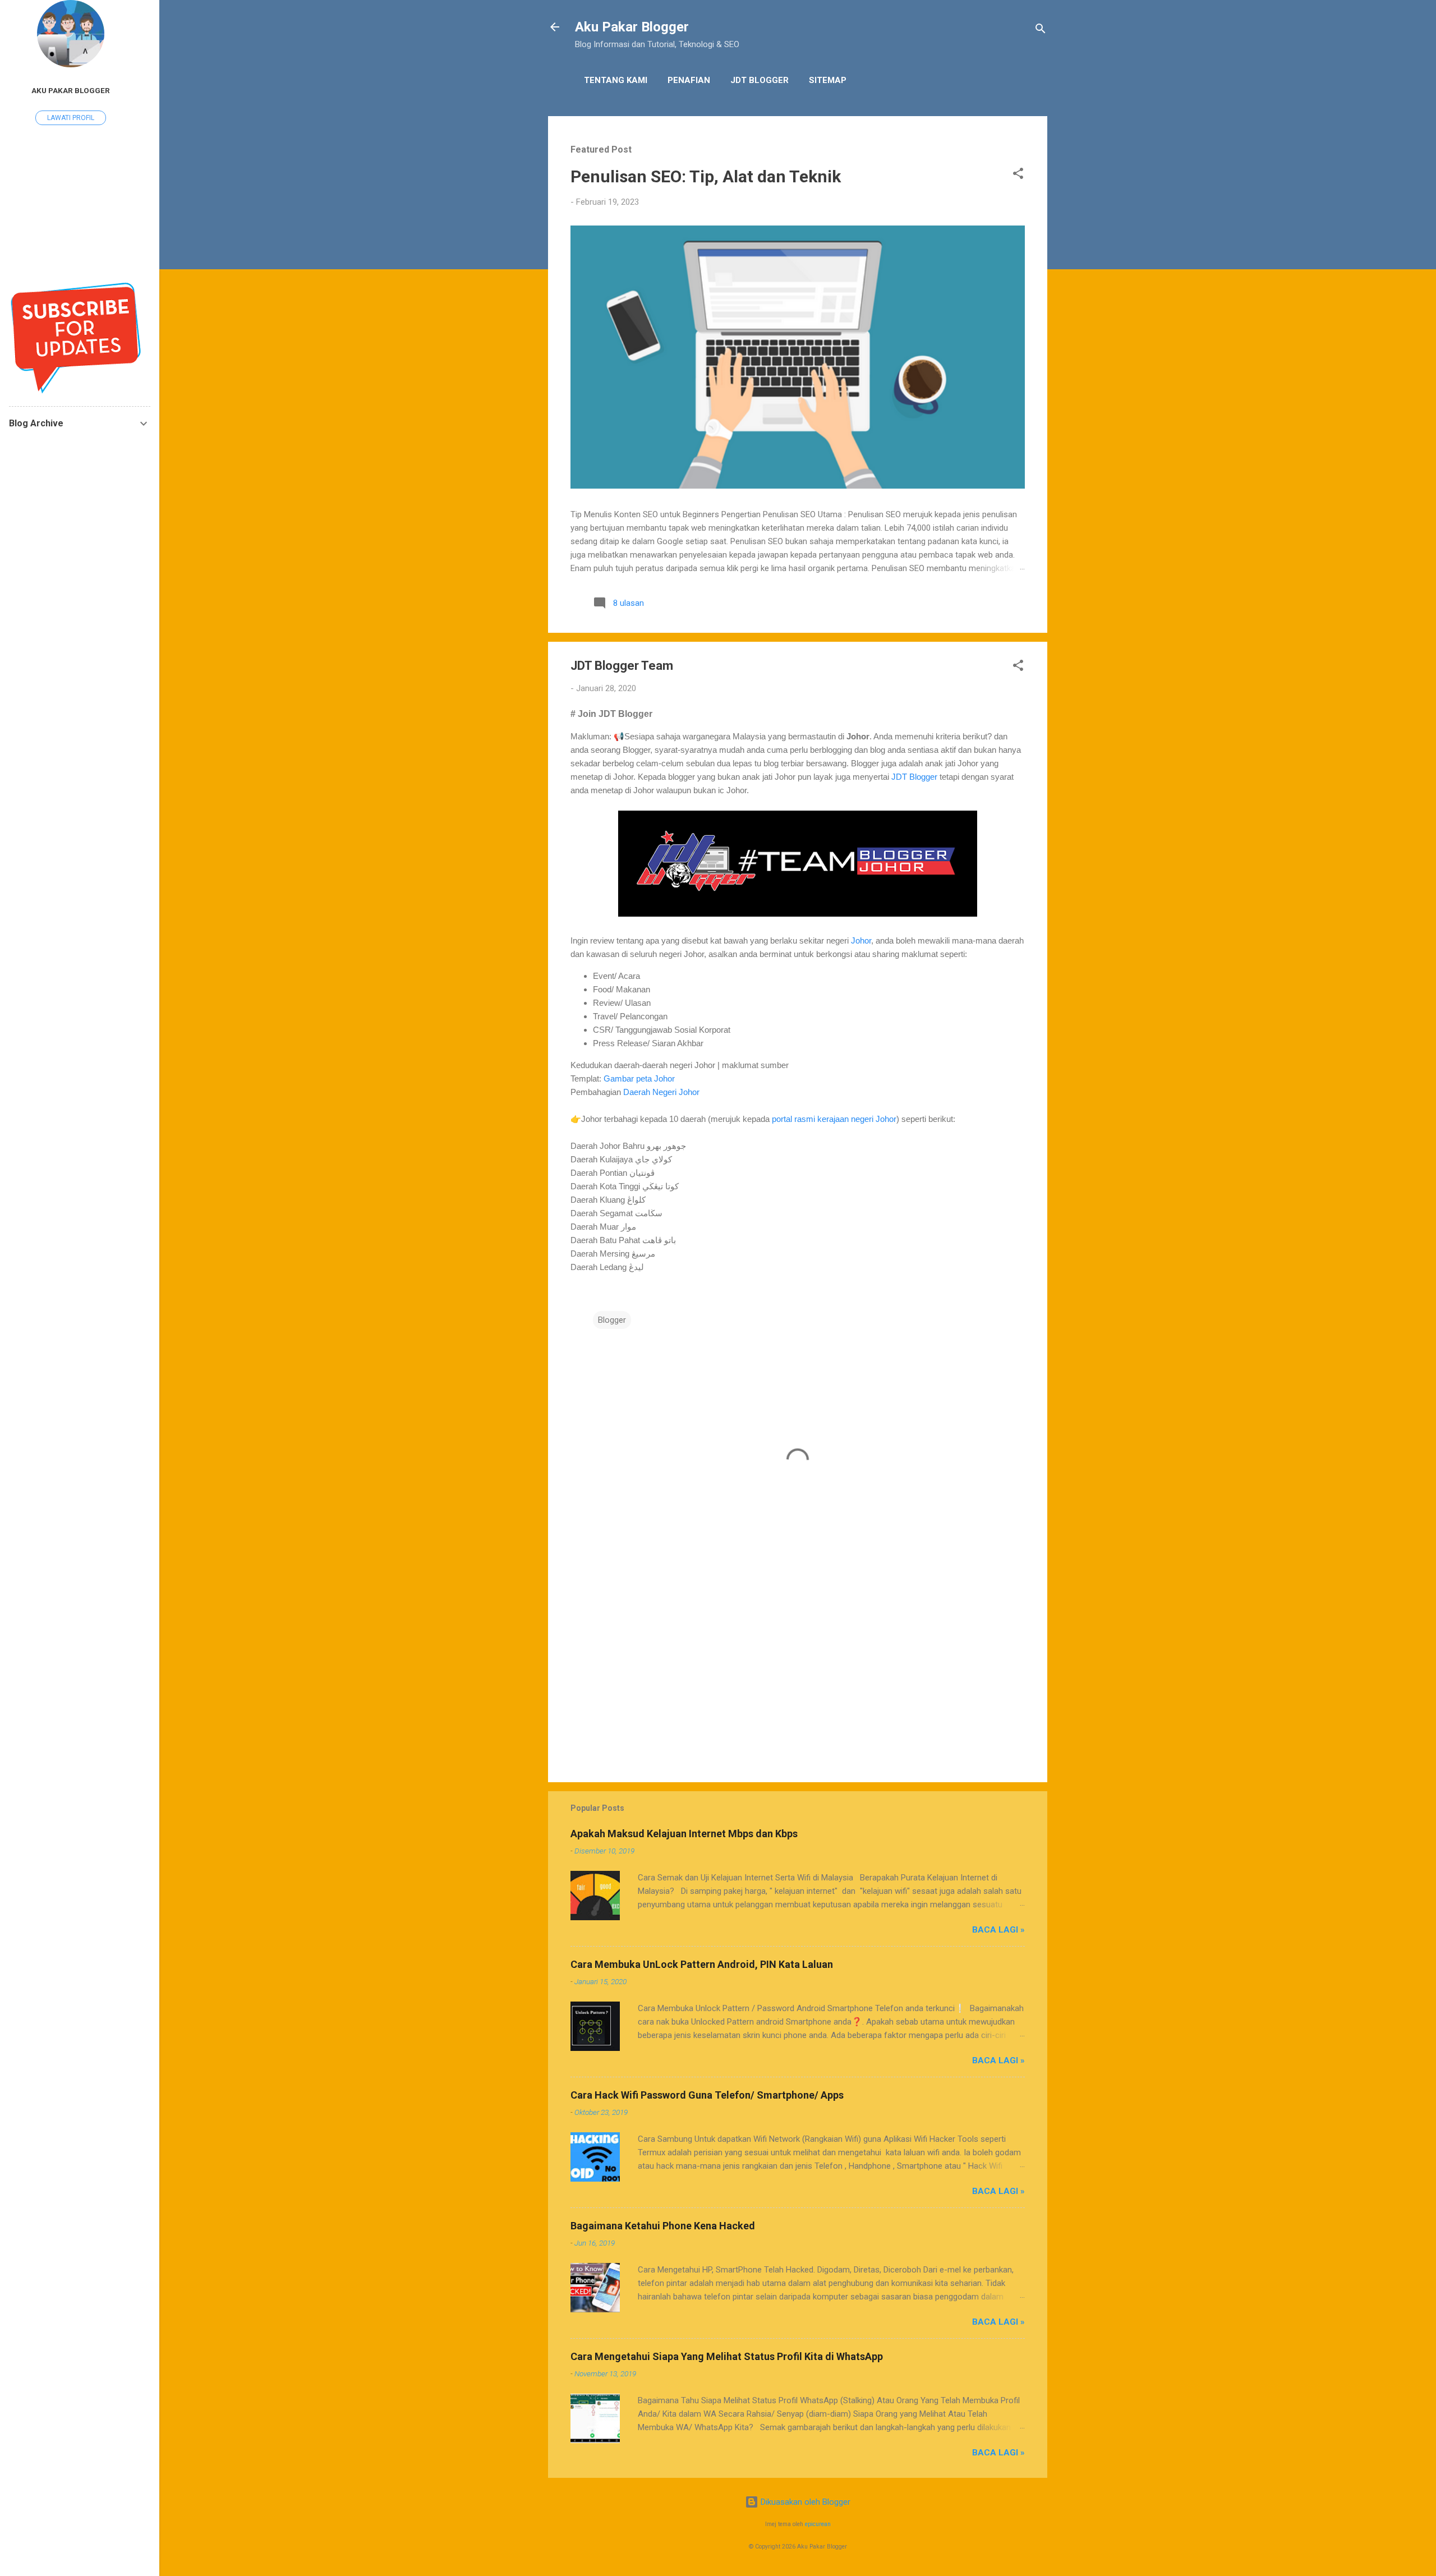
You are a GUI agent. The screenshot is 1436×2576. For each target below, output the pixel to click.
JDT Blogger (760, 80)
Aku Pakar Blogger (632, 27)
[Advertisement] (798, 1678)
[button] (1018, 175)
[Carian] (1041, 31)
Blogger (612, 1320)
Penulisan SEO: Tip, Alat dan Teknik (706, 176)
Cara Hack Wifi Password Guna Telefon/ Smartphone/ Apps (707, 2095)
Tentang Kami (616, 80)
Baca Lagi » (998, 1930)
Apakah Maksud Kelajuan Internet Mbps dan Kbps (684, 1834)
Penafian (689, 80)
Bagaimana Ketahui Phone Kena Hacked (663, 2226)
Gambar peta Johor (640, 1078)
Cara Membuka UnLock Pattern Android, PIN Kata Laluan (702, 1964)
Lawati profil (71, 118)
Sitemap (828, 80)
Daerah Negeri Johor (661, 1092)
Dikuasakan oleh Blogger (804, 2502)
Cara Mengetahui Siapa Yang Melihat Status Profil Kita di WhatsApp (727, 2356)
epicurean (818, 2524)
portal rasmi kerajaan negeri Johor (834, 1119)
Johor (861, 940)
